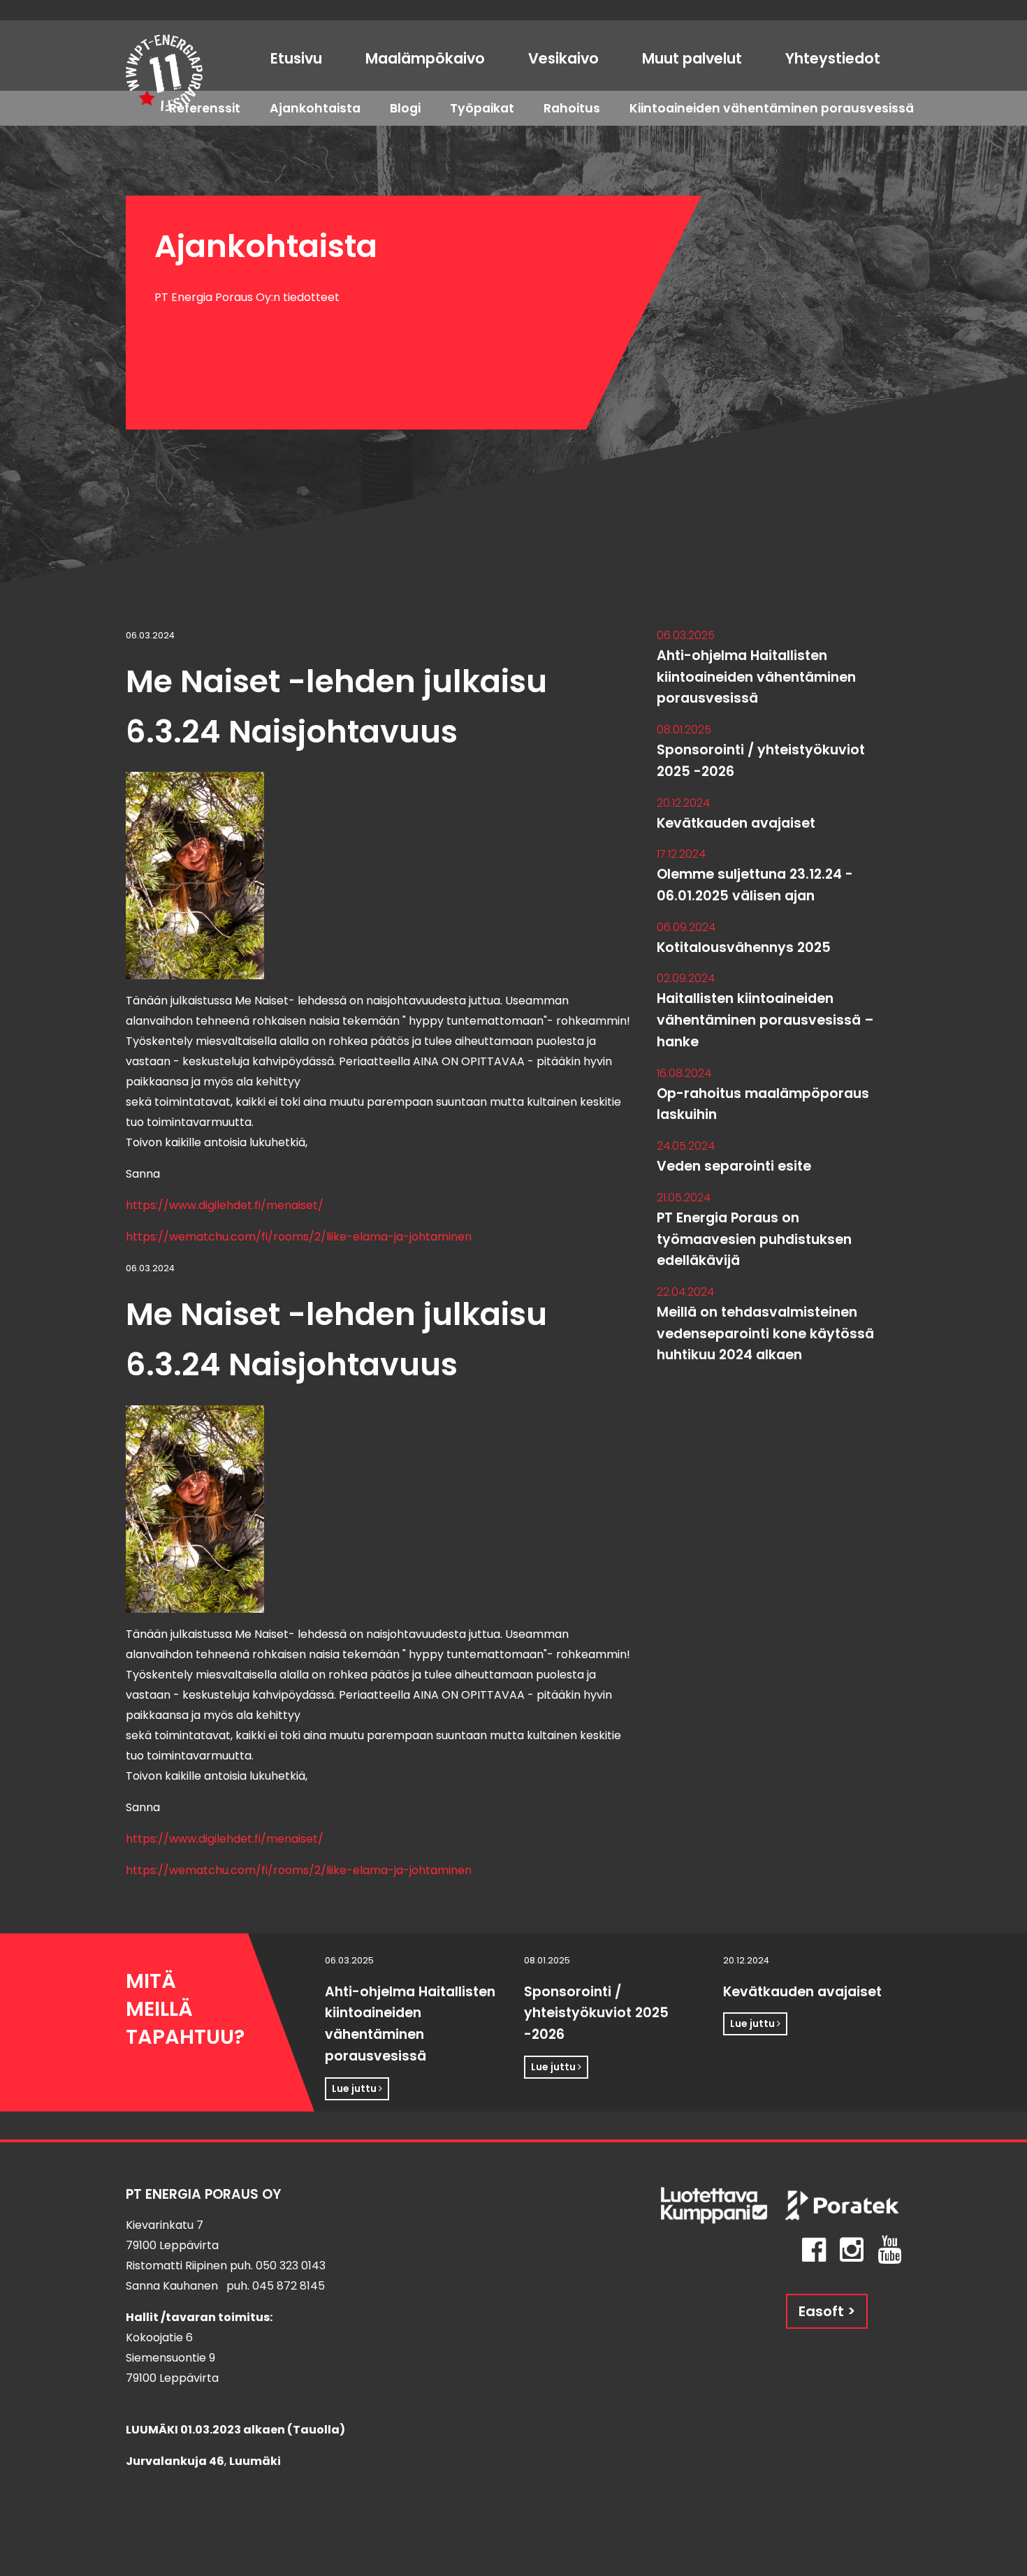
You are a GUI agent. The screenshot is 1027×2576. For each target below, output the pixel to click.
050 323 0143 (291, 2266)
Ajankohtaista (315, 108)
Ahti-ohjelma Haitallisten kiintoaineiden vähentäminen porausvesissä (756, 677)
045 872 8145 (289, 2286)
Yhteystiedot (833, 58)
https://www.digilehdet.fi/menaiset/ (225, 1205)
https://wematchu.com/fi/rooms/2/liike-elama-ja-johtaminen (299, 1237)
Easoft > (827, 2311)
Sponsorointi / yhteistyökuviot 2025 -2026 (596, 2013)
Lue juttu (355, 2088)
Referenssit (205, 108)
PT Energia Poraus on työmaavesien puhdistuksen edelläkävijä (754, 1239)
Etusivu (296, 58)
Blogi (405, 108)
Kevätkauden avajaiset (736, 823)
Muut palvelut (692, 58)
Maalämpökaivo (425, 58)
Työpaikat (482, 108)
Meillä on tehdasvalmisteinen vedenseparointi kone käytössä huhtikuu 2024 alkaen (765, 1333)
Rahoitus (572, 108)
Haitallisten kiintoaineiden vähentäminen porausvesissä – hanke (765, 1020)
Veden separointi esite (734, 1166)
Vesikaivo (563, 58)
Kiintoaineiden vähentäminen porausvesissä (772, 108)
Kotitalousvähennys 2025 (744, 947)
